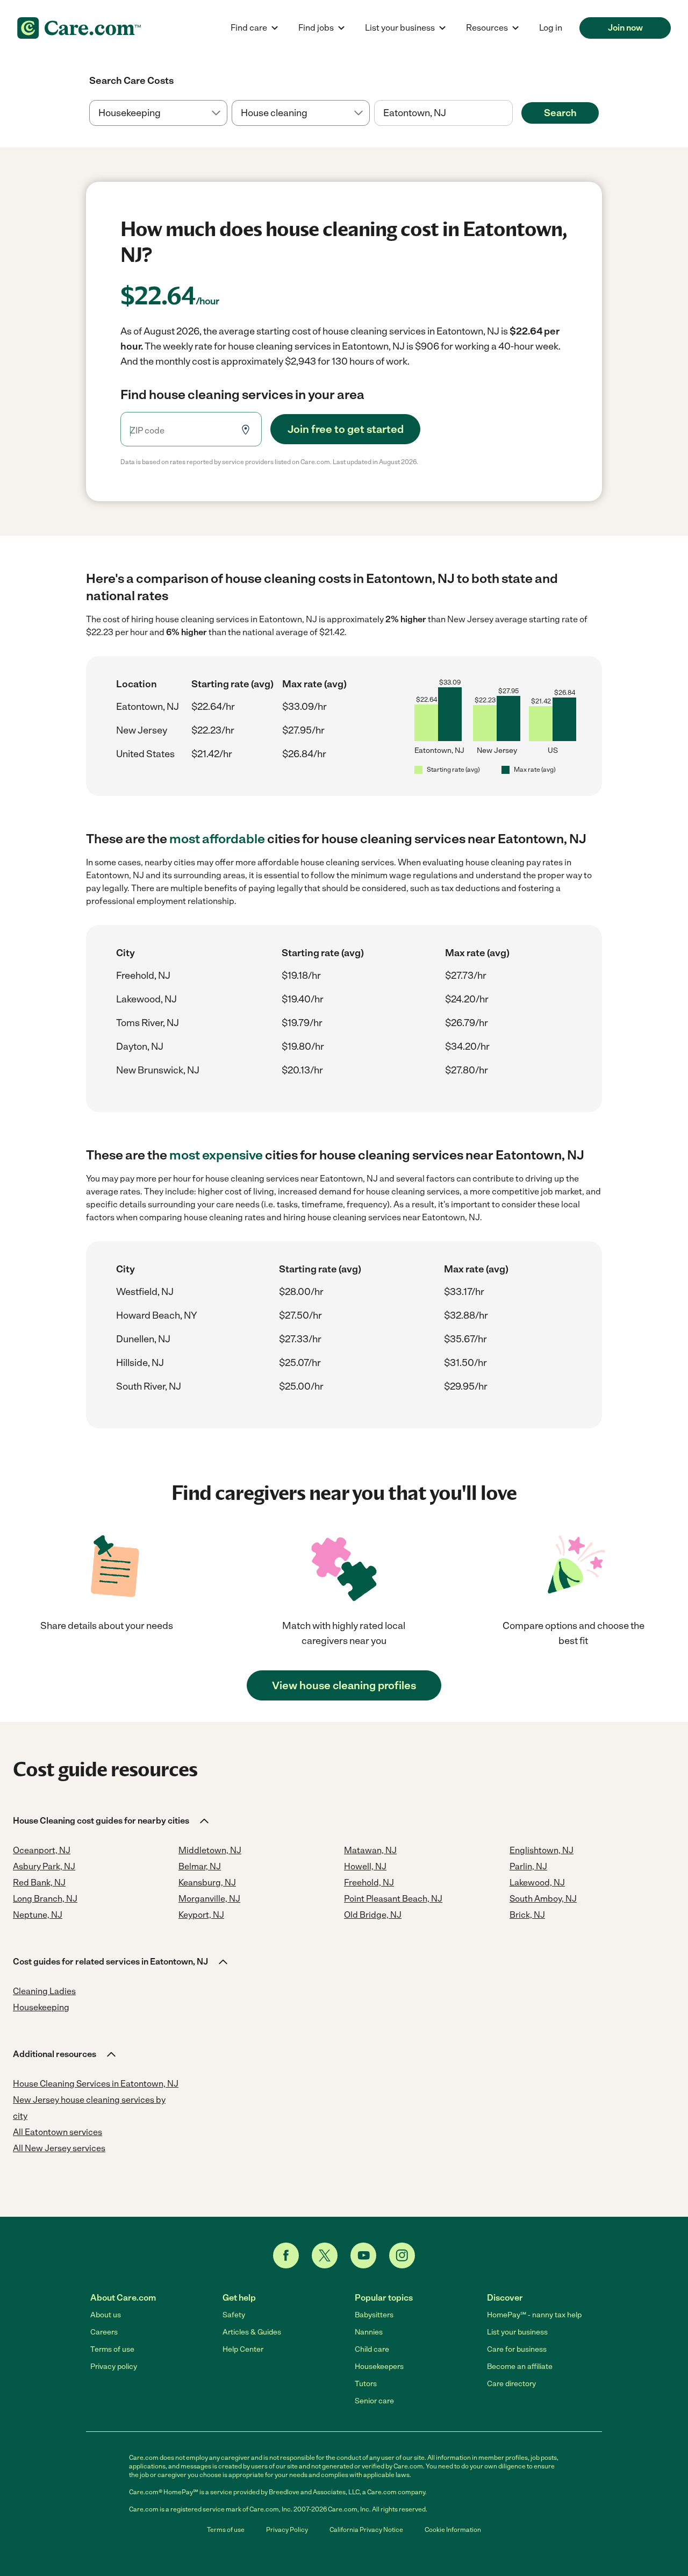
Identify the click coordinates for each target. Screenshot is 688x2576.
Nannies (369, 2332)
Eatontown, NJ (148, 707)
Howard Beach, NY (157, 1315)
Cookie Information (453, 2530)
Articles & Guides (252, 2332)
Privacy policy (114, 2367)
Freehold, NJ (143, 976)
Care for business (517, 2349)
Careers (104, 2332)
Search (560, 113)
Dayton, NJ (140, 1047)
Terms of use (112, 2349)
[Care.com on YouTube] (363, 2255)
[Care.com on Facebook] (286, 2255)
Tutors (366, 2384)
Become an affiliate (520, 2367)
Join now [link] (625, 28)
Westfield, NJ (145, 1292)
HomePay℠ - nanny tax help (534, 2315)
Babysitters (374, 2315)
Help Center (243, 2349)
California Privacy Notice (366, 2530)
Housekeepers (379, 2367)
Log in (551, 28)
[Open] (513, 113)
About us (106, 2315)
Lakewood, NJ (146, 999)
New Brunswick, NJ (158, 1070)
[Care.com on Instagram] (402, 2255)
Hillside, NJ (140, 1363)
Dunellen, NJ (143, 1339)
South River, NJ (149, 1386)
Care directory (511, 2384)
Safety (234, 2315)
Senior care (374, 2401)
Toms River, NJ (148, 1023)
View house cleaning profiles (344, 1685)
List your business (517, 2332)
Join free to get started (346, 429)
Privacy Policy (287, 2530)
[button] (112, 1821)
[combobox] (443, 113)
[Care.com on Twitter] (325, 2255)
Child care (372, 2349)
